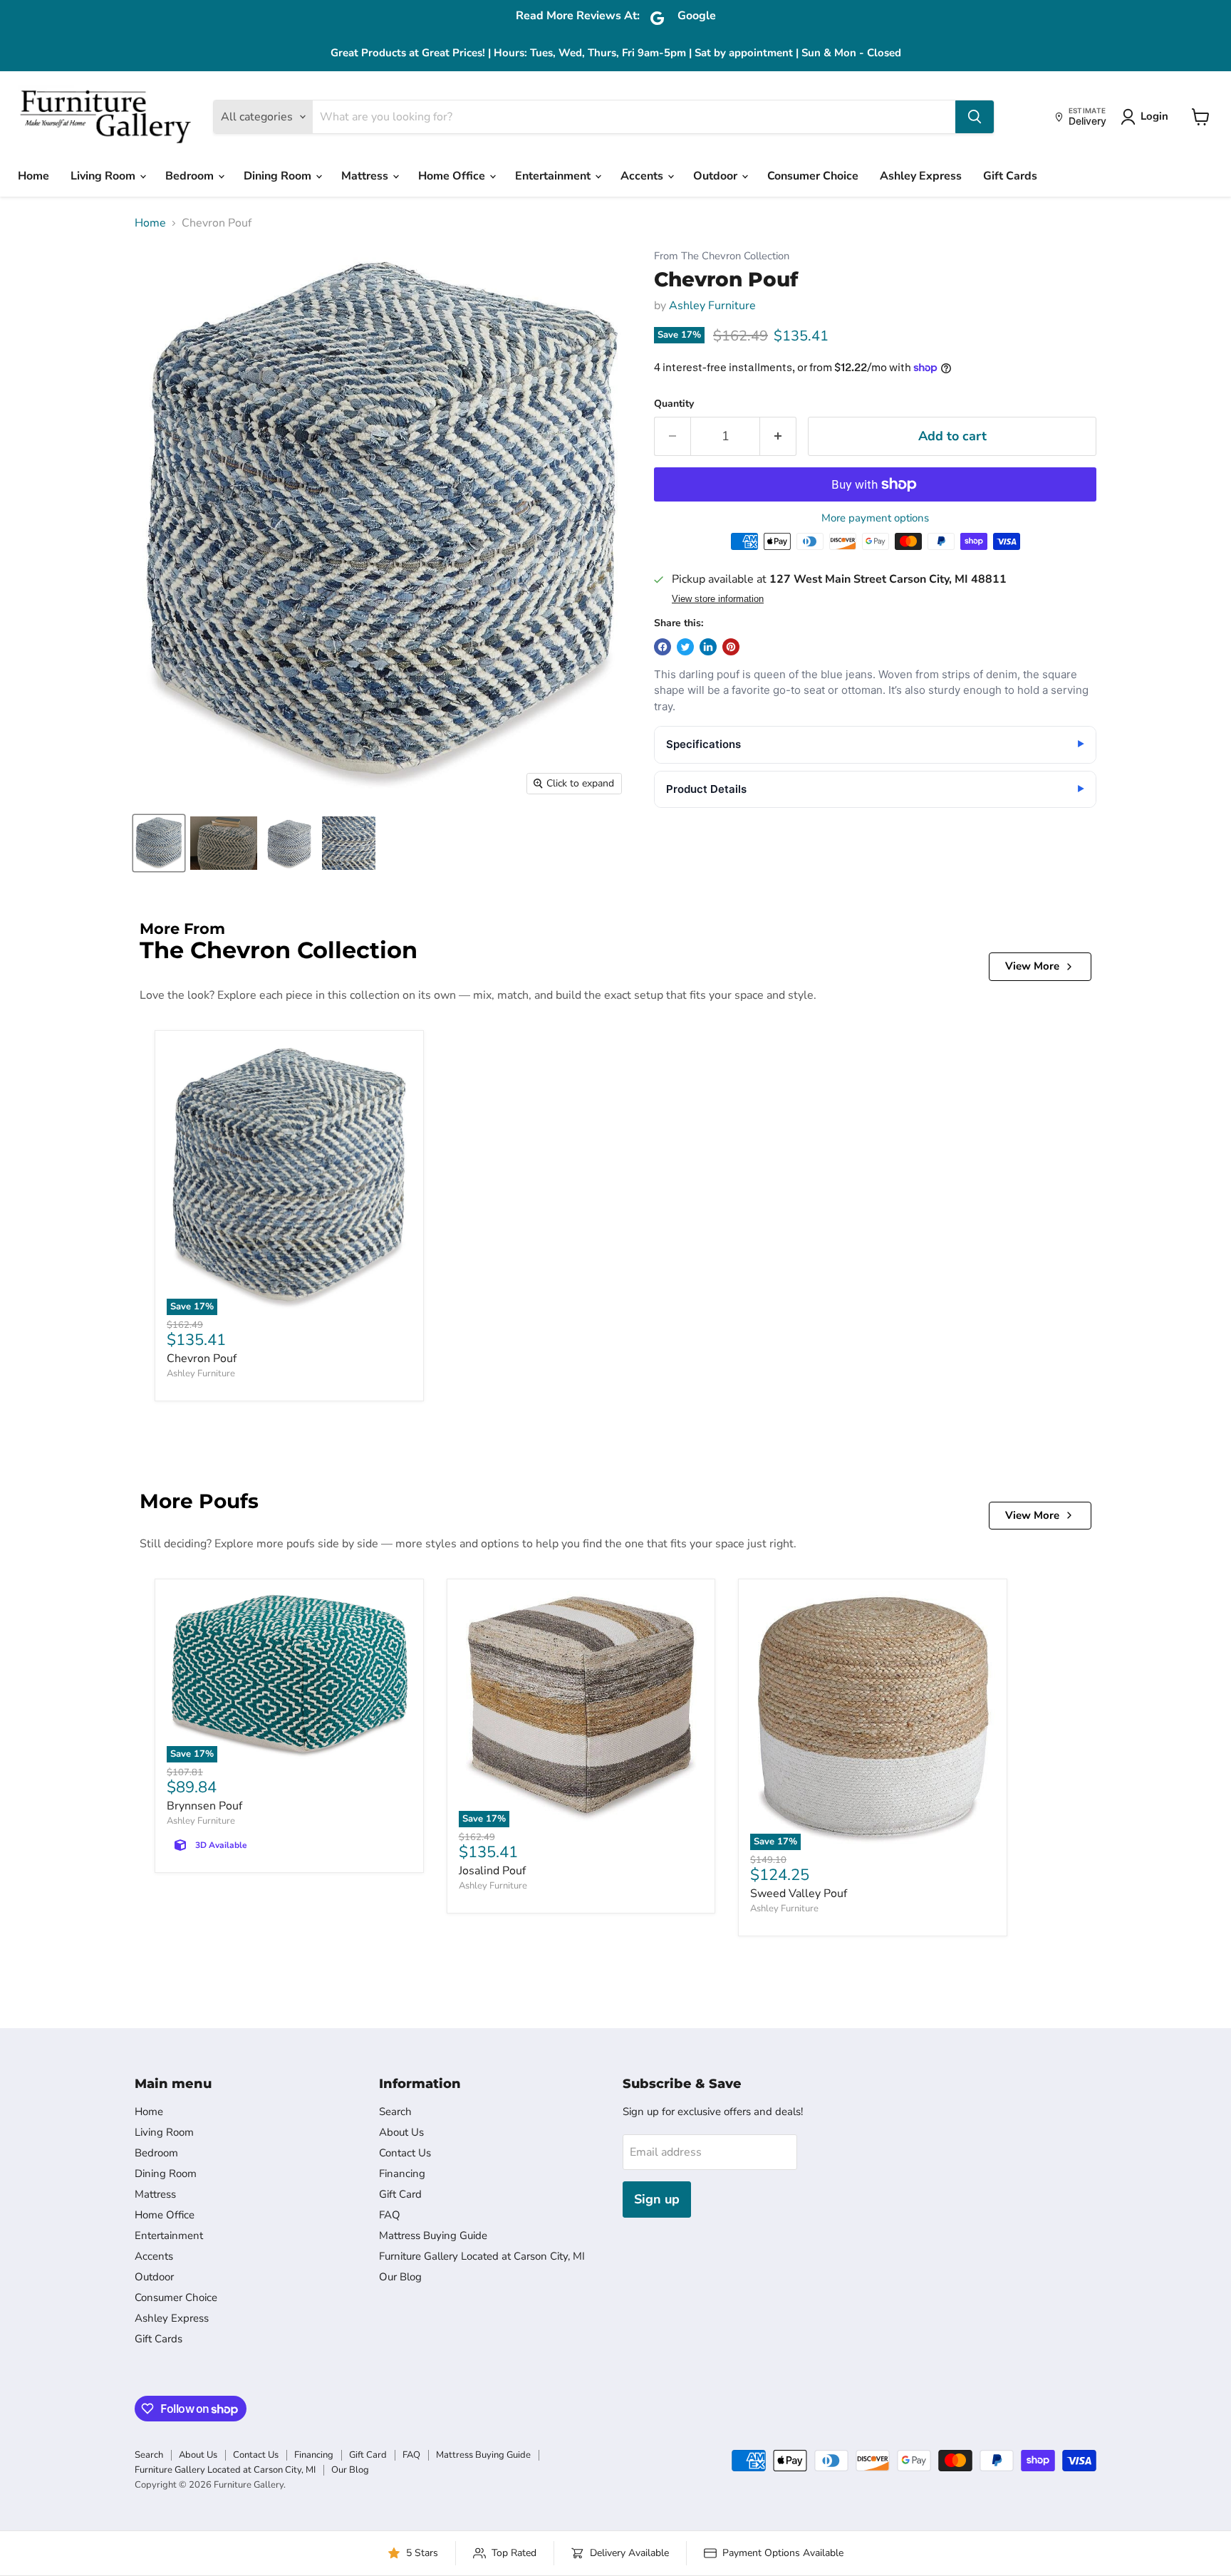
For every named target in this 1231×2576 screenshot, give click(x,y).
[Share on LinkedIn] (708, 647)
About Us (401, 2132)
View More (1032, 966)
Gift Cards (1010, 176)
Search (395, 2112)
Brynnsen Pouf (204, 1806)
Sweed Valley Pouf (799, 1894)
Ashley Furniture (712, 306)
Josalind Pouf (492, 1871)
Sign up (657, 2199)
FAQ (390, 2215)
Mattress (366, 176)
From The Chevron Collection (722, 256)
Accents (643, 176)
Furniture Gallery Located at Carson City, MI (482, 2256)
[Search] (975, 117)
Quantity (674, 404)
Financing (402, 2173)
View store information (718, 599)
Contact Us (405, 2153)
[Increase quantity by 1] (778, 436)
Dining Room (279, 176)
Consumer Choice (813, 176)
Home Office (453, 176)
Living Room (104, 176)
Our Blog (400, 2277)
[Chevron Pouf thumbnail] (159, 843)
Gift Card (400, 2194)
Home (33, 176)
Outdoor (717, 176)
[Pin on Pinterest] (731, 647)
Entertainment (554, 176)
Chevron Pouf (202, 1359)
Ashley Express (921, 176)
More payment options (875, 518)
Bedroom (191, 176)
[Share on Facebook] (663, 647)
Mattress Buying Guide (433, 2235)
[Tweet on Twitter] (685, 647)
